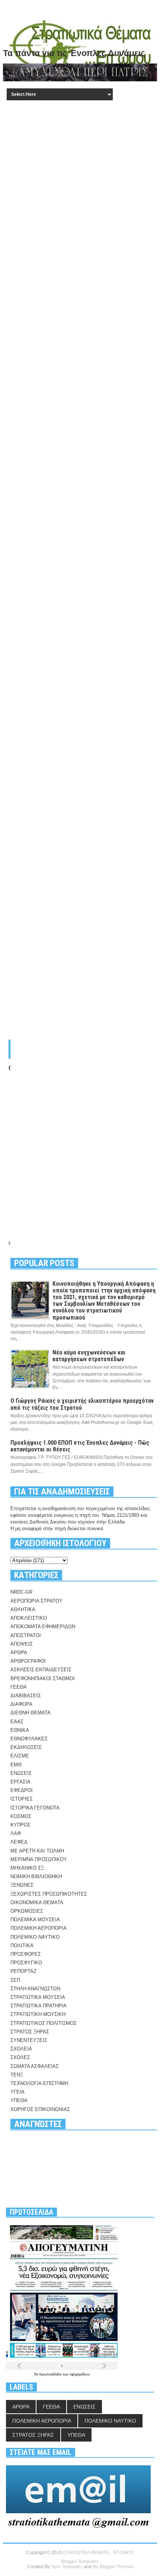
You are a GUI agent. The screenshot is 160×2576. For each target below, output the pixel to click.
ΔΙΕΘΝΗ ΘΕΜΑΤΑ (31, 1713)
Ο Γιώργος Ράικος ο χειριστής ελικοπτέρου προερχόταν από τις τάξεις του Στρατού (82, 1404)
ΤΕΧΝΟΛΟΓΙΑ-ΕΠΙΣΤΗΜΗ (39, 2083)
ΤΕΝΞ (17, 2075)
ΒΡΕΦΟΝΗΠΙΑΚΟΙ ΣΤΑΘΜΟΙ (43, 1679)
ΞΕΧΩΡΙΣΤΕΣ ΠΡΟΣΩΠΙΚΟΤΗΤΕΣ (49, 1894)
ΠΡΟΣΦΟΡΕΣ (26, 1954)
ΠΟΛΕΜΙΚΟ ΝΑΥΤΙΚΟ (35, 1937)
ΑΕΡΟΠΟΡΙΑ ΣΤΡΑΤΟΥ (36, 1601)
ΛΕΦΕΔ (19, 1842)
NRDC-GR (21, 1592)
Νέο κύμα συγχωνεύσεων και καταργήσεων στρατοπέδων (89, 1356)
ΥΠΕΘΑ (19, 2100)
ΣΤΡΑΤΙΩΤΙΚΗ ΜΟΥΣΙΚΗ (38, 2014)
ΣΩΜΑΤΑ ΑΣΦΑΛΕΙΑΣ (35, 2066)
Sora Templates (67, 2567)
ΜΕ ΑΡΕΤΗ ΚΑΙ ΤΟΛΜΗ (37, 1851)
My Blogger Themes (113, 2567)
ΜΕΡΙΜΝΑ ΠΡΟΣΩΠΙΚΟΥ (39, 1859)
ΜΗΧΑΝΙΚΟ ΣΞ (27, 1868)
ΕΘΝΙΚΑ (20, 1730)
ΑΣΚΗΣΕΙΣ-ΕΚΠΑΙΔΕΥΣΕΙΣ (41, 1670)
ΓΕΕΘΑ (19, 1687)
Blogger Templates (80, 2562)
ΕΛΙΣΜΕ (20, 1756)
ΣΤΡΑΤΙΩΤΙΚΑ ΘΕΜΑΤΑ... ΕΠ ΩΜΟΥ (98, 2553)
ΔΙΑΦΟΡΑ (21, 1704)
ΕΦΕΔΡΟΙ (22, 1790)
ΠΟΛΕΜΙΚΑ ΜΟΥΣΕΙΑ (35, 1920)
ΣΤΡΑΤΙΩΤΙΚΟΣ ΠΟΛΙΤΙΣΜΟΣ (44, 2023)
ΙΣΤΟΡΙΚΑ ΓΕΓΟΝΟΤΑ (35, 1808)
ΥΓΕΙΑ (17, 2092)
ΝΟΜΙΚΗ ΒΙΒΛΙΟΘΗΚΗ (36, 1876)
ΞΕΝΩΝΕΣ (22, 1885)
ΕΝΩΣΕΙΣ (21, 1773)
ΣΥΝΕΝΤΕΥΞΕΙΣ (29, 2040)
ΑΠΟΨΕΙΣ (22, 1644)
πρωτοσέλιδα (51, 2374)
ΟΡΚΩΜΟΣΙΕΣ (27, 1911)
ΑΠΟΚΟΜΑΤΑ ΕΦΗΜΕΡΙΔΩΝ (43, 1627)
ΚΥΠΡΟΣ (20, 1825)
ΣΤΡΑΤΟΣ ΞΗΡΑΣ (30, 2032)
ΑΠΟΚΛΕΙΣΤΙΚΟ (29, 1618)
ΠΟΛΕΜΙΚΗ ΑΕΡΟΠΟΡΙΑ (39, 1928)
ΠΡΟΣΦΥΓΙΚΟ (26, 1963)
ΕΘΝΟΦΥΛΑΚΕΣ (29, 1739)
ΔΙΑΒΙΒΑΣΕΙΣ (26, 1696)
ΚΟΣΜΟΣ (21, 1816)
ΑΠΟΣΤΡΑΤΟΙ (26, 1635)
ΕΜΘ (16, 1765)
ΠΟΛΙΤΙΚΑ (22, 1946)
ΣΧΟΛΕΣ (20, 2057)
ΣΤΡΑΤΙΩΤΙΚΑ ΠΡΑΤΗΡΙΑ (39, 2006)
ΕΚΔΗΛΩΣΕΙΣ (26, 1747)
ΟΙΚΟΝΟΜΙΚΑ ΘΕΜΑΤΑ (37, 1902)
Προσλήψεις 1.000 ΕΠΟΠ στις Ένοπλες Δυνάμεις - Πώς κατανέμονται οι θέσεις (80, 1446)
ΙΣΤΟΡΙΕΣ (22, 1799)
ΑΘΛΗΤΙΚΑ (23, 1609)
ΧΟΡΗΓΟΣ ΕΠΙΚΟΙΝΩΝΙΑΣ (40, 2109)
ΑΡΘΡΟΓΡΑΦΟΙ (28, 1661)
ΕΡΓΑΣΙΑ (20, 1782)
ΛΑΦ (16, 1833)
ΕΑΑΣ (17, 1722)
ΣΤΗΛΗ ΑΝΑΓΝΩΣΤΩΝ (35, 1989)
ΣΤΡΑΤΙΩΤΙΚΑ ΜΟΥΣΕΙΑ (38, 1997)
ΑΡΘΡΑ (19, 1653)
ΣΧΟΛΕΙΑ (21, 2049)
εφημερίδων (80, 2374)
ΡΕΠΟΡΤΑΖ (23, 1971)
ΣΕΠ (15, 1980)
